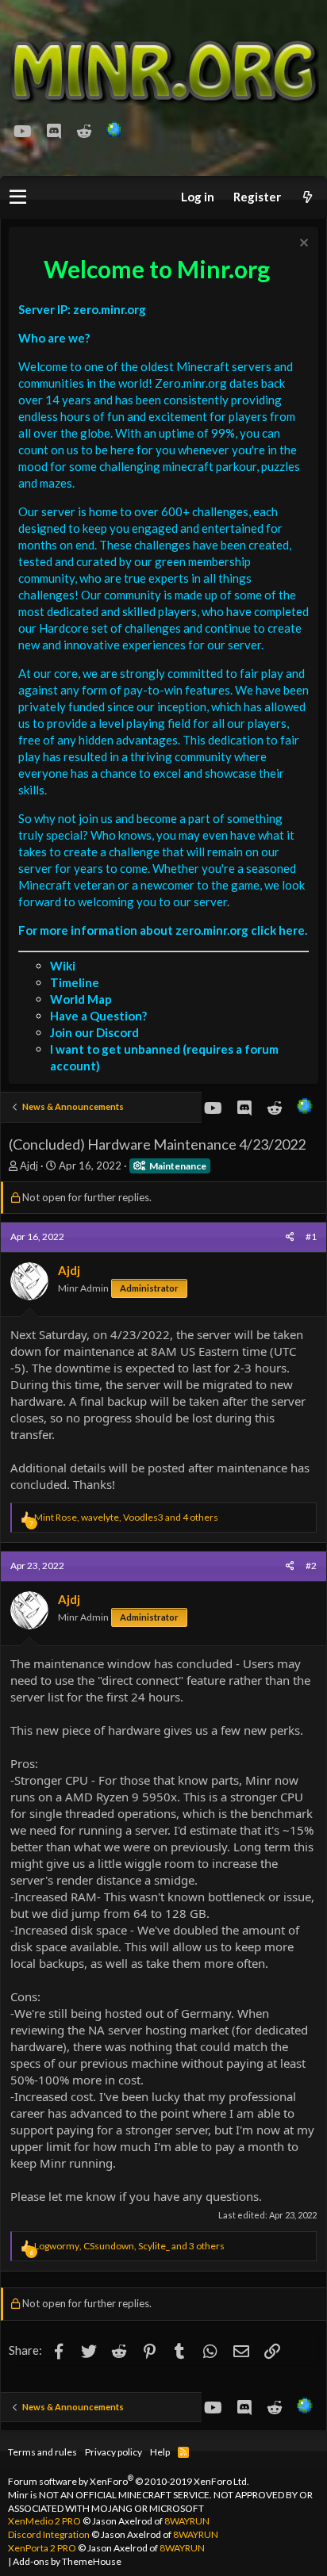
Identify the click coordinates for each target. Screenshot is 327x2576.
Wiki (63, 966)
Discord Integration (49, 2534)
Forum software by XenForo (129, 2481)
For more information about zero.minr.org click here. (163, 930)
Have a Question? (98, 1016)
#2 (311, 1566)
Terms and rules (42, 2452)
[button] (18, 197)
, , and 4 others (126, 1517)
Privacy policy (113, 2452)
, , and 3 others (129, 2246)
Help (160, 2452)
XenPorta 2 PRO (42, 2548)
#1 (311, 1236)
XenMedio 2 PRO (44, 2521)
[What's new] (307, 197)
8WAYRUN (187, 2521)
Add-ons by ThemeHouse (67, 2561)
